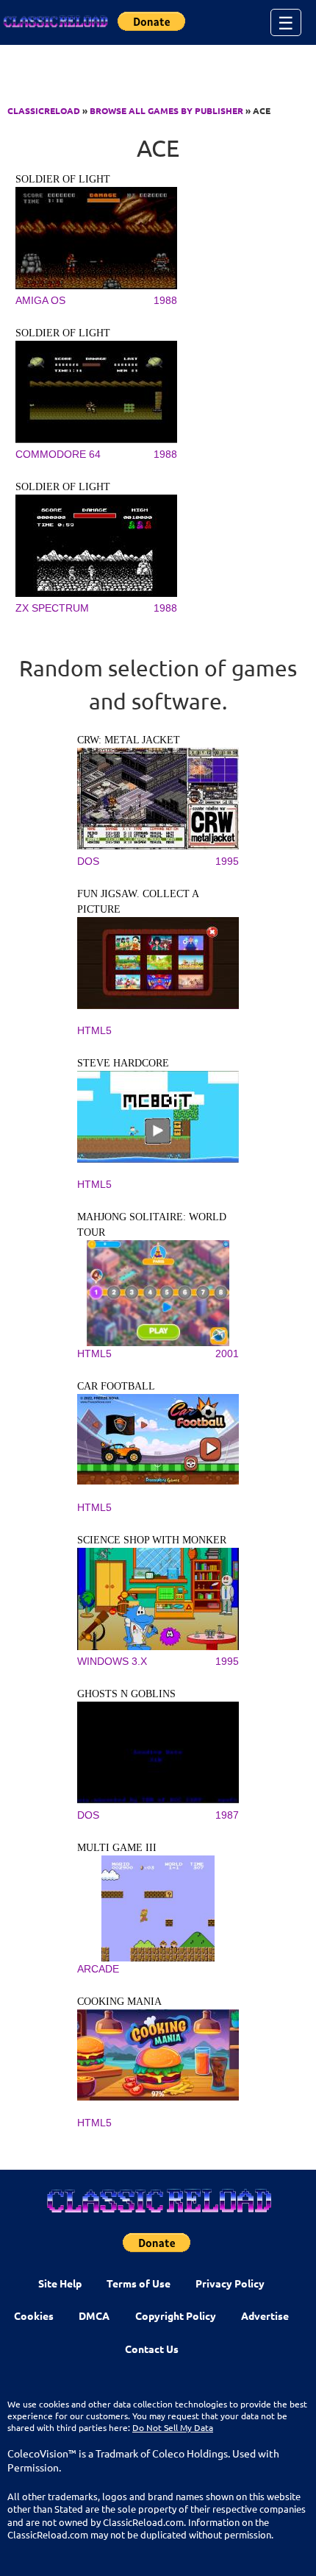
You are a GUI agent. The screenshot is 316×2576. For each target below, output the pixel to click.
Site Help (60, 2283)
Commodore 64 (58, 454)
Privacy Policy (230, 2283)
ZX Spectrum (52, 608)
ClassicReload (44, 110)
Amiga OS (40, 300)
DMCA (94, 2315)
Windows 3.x (112, 1661)
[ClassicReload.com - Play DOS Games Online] (55, 22)
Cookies (34, 2315)
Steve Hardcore (123, 1063)
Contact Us (152, 2349)
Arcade (98, 1969)
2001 (227, 1354)
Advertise (265, 2315)
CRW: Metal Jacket (129, 740)
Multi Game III (117, 1848)
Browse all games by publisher (166, 110)
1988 (165, 300)
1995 (227, 861)
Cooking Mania (119, 2002)
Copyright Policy (176, 2315)
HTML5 (94, 1030)
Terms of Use (139, 2283)
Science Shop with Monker (152, 1540)
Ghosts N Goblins (126, 1694)
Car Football (116, 1386)
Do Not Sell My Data (173, 2427)
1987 (227, 1815)
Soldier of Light (63, 179)
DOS (88, 861)
